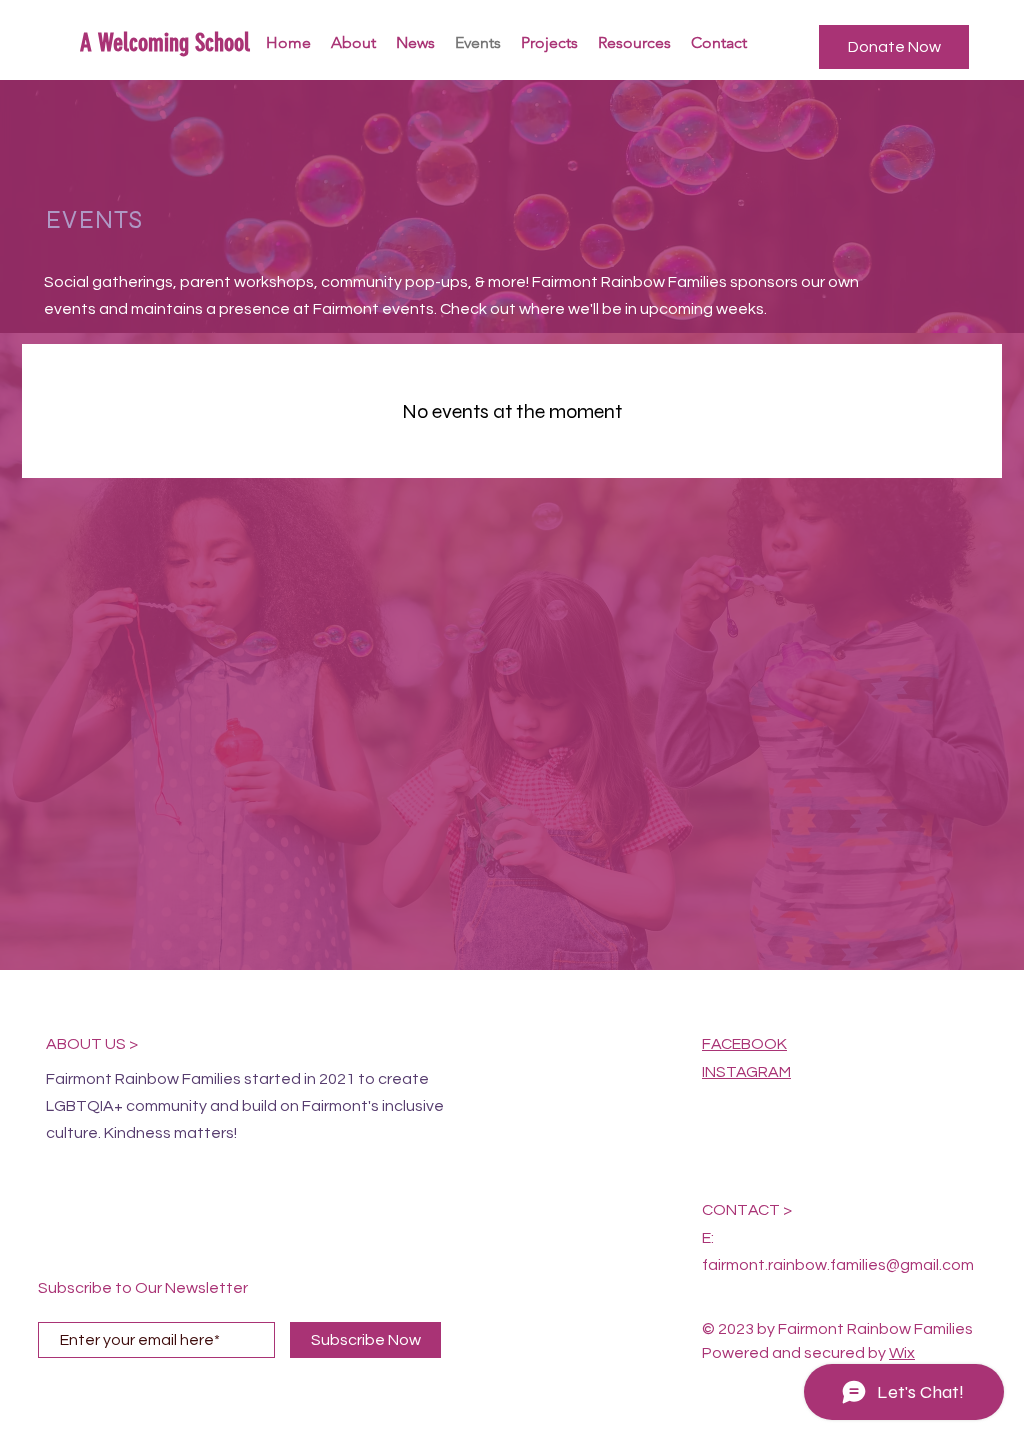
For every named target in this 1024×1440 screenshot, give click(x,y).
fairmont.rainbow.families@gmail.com (838, 1265)
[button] (894, 47)
